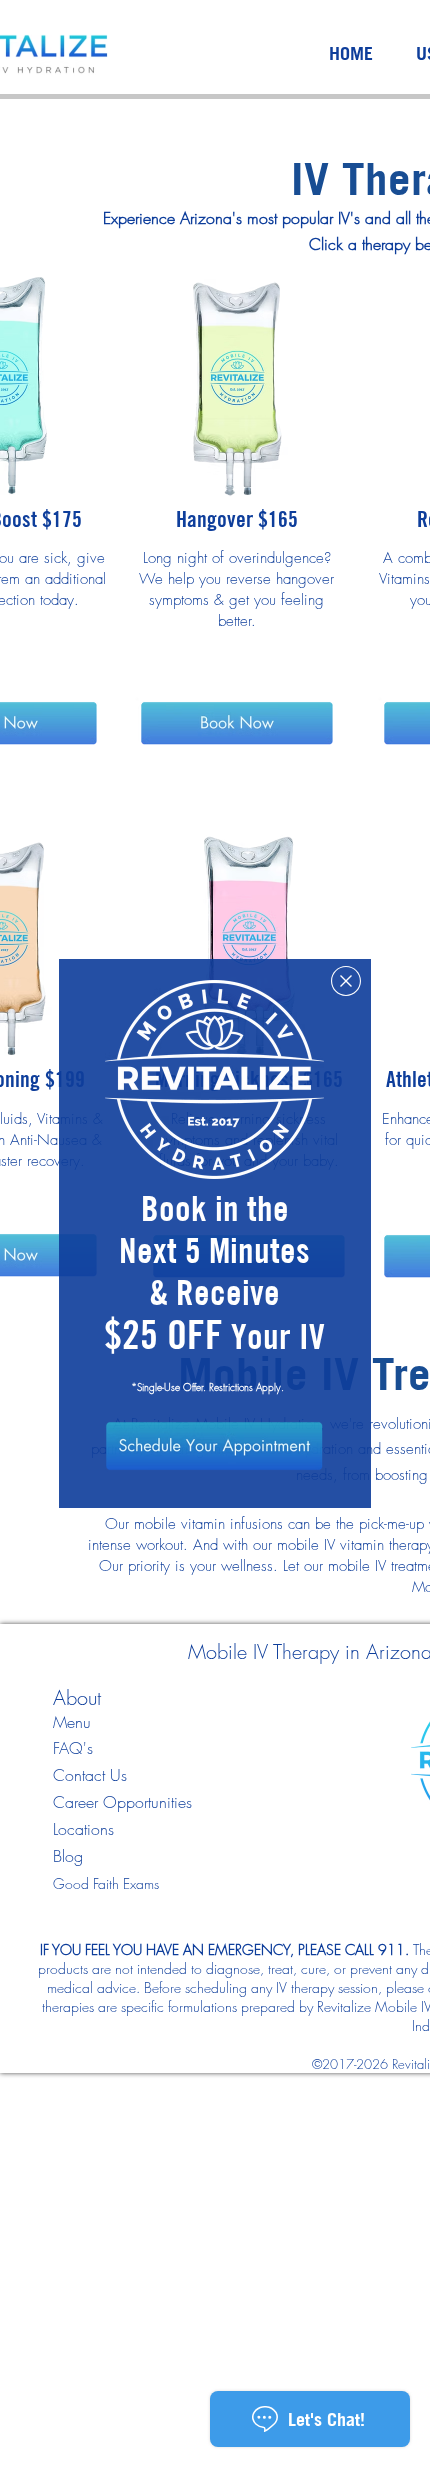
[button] (346, 981)
